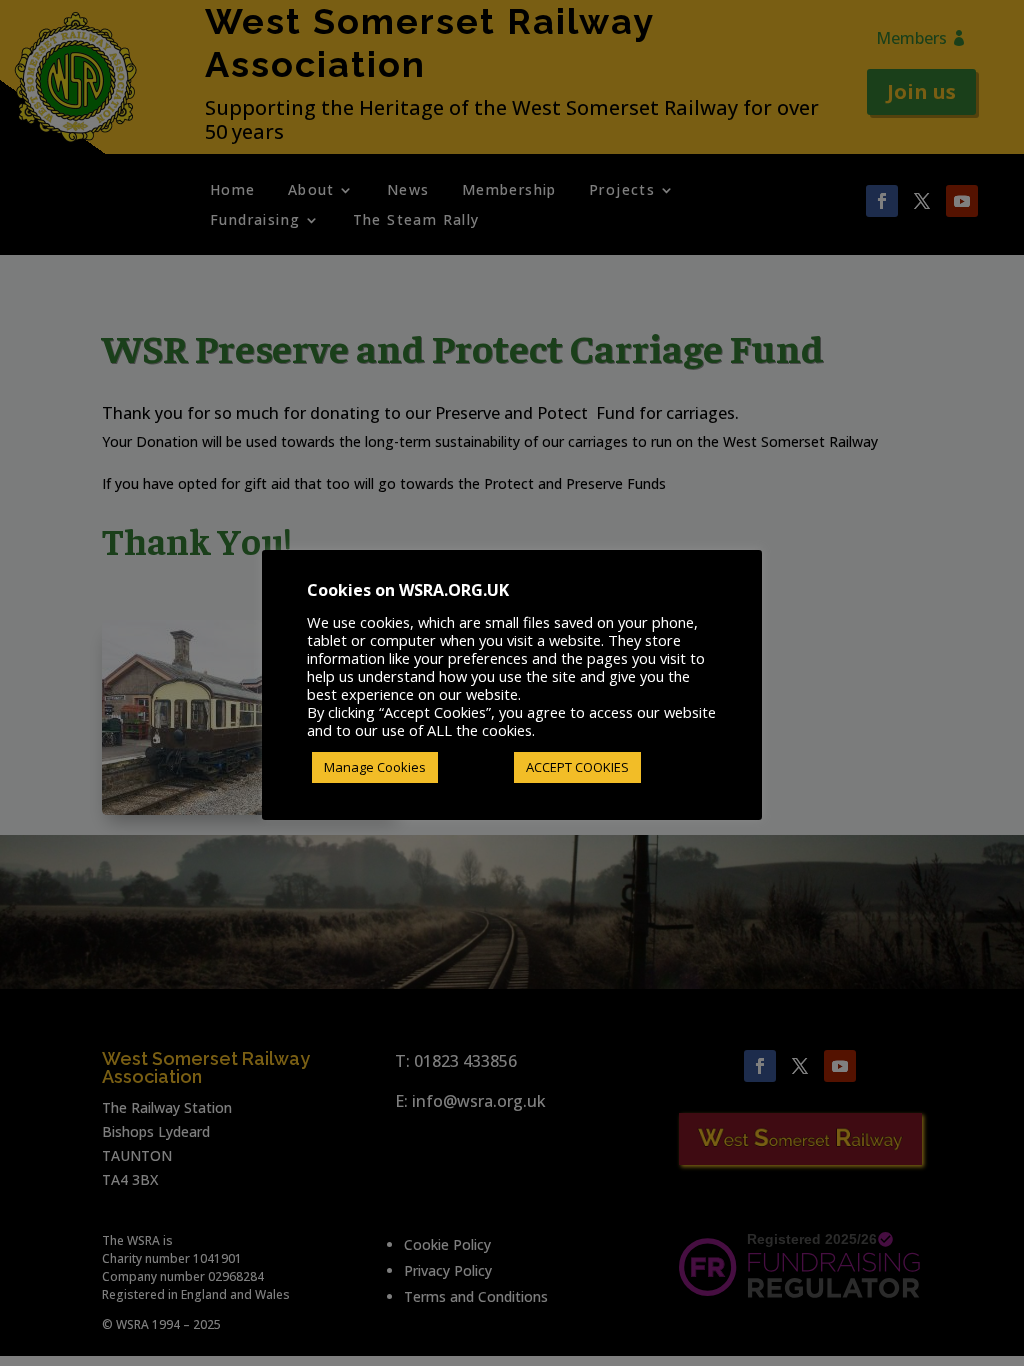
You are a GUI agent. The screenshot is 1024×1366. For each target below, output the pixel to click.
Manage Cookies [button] (375, 767)
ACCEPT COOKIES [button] (577, 767)
